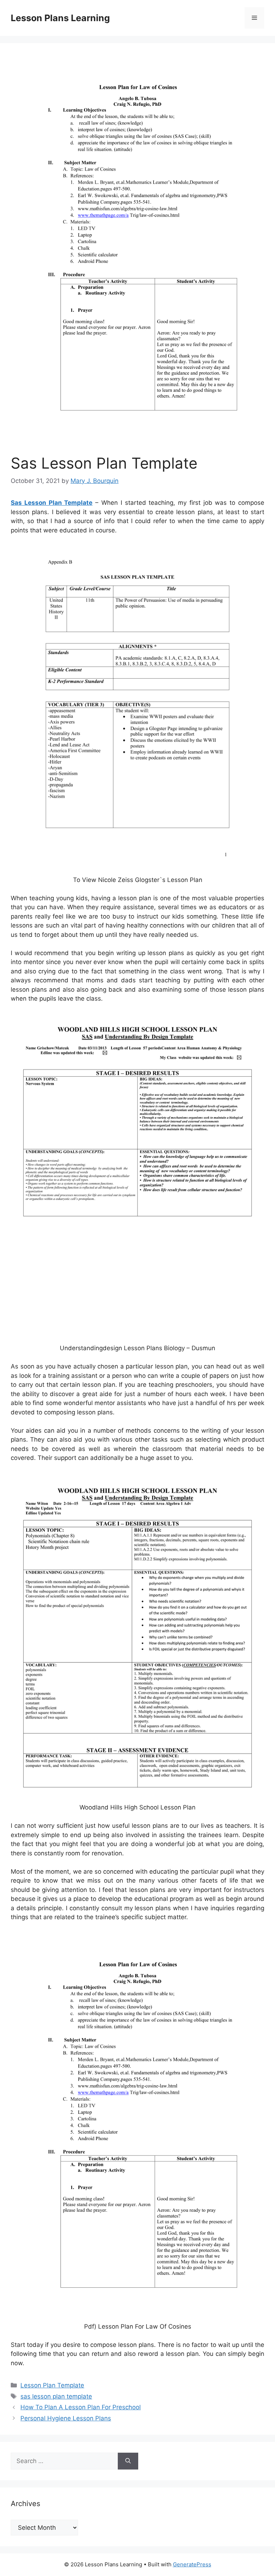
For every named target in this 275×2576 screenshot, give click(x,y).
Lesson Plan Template (52, 2385)
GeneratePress (192, 2564)
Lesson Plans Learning (60, 18)
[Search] (128, 2461)
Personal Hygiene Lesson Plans (66, 2418)
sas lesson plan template (56, 2396)
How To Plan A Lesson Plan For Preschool (81, 2407)
